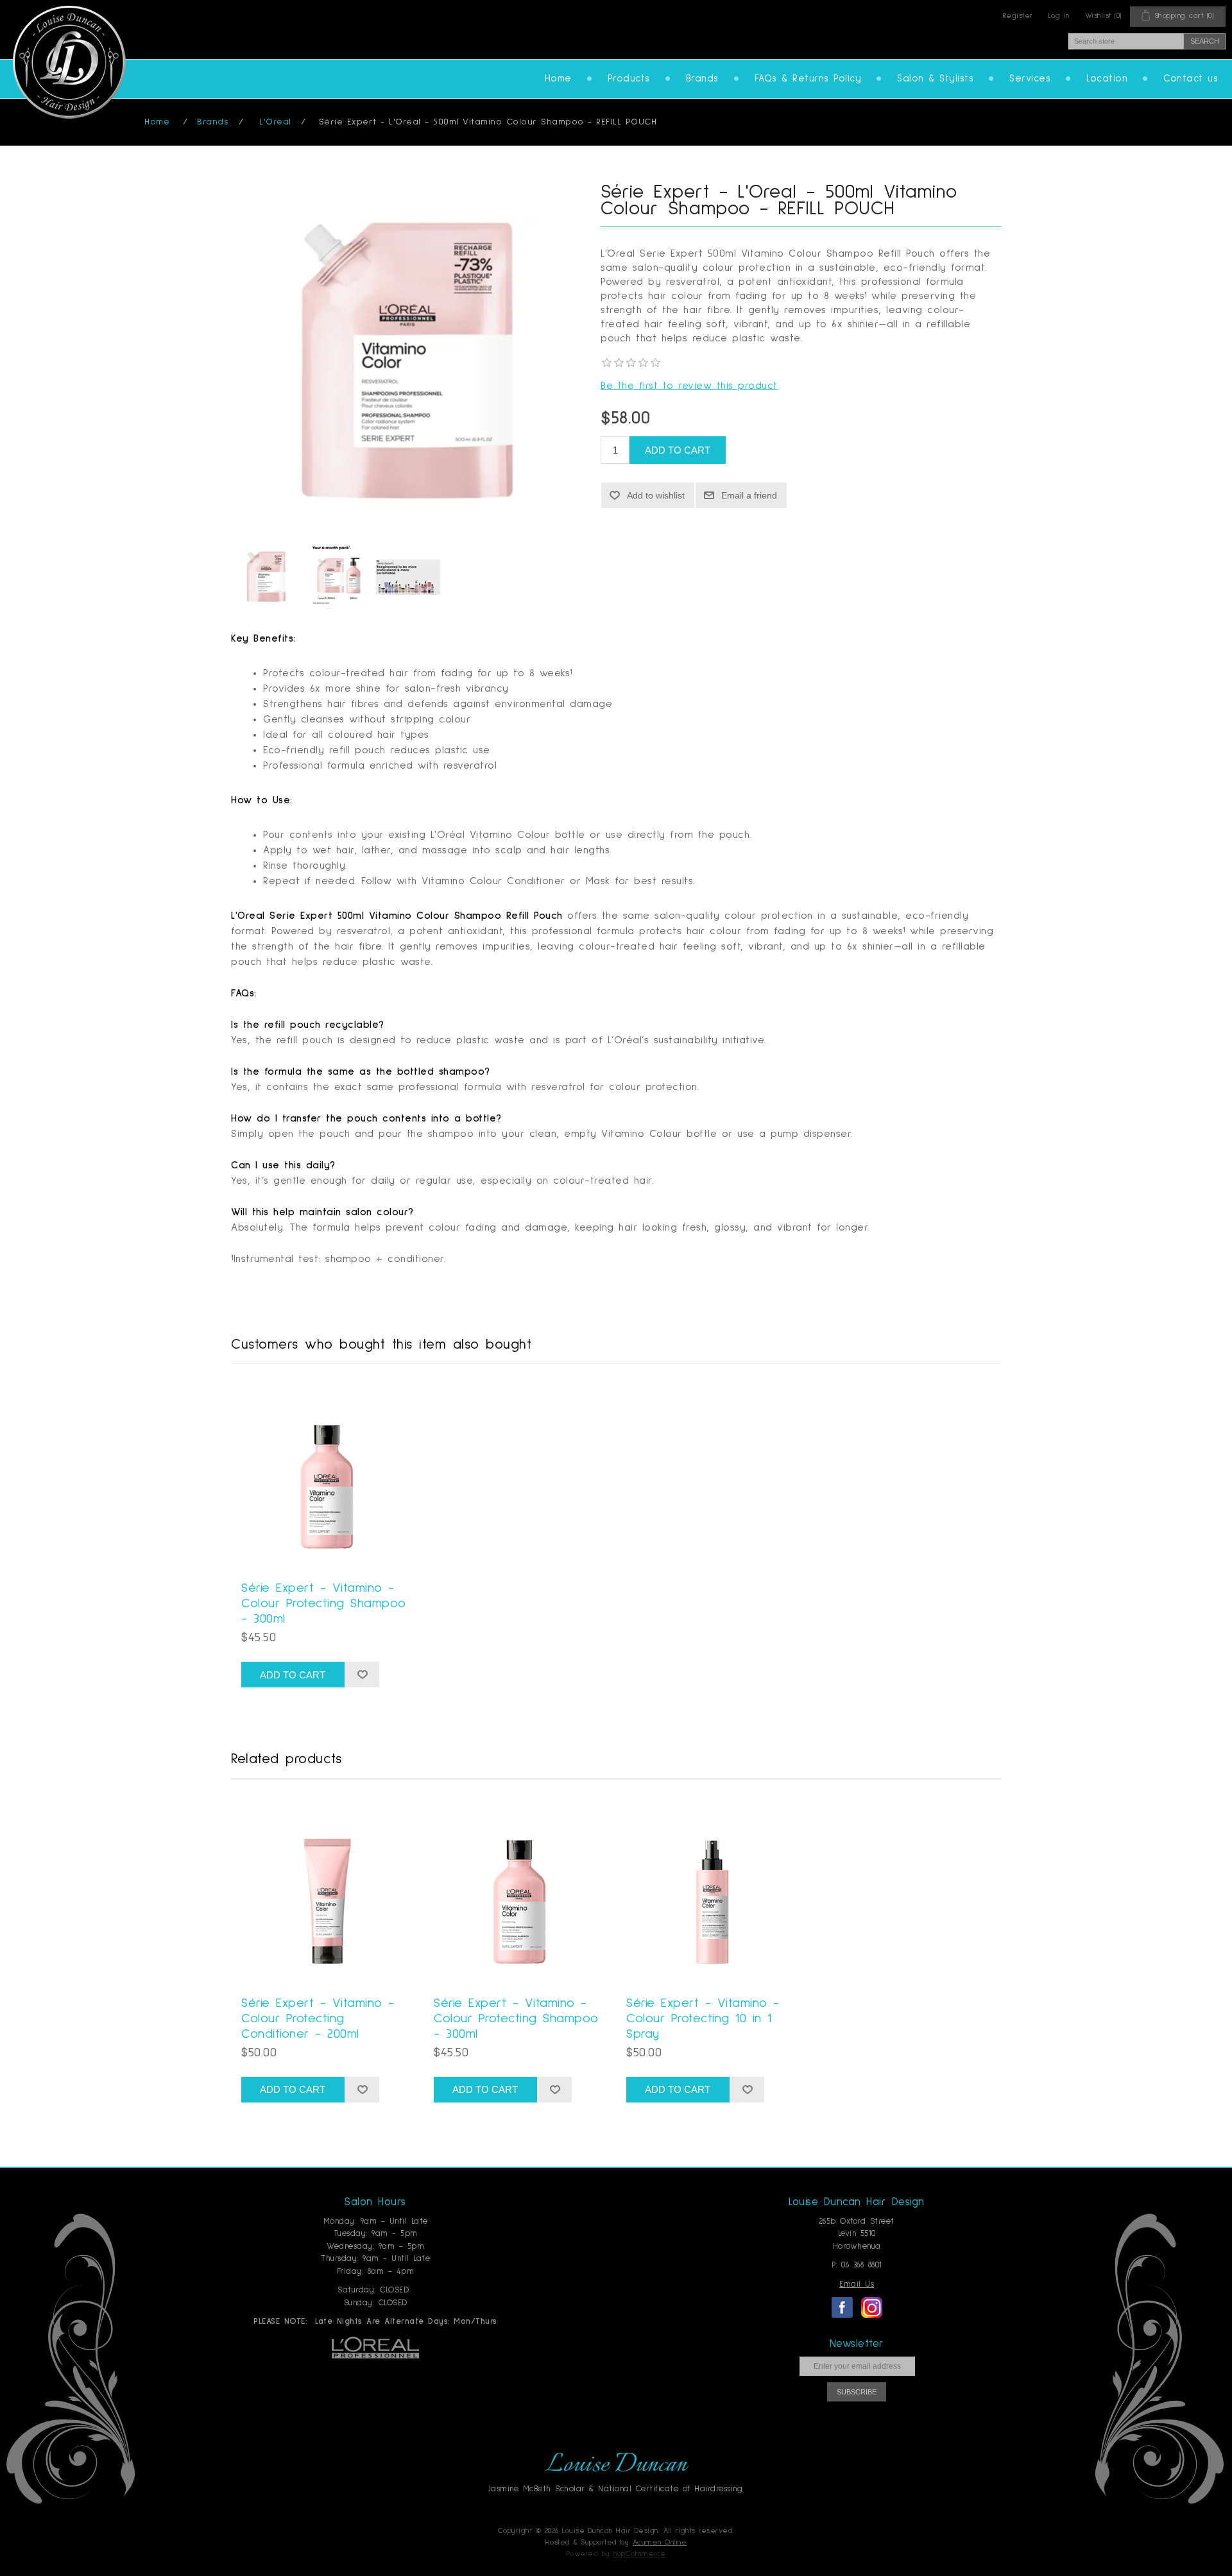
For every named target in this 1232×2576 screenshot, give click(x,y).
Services (1030, 79)
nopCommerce (640, 2554)
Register (1018, 16)
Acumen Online (660, 2543)
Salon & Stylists (935, 79)
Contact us (1191, 79)
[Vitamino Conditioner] (327, 1890)
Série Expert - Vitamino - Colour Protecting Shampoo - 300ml (324, 1603)
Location (1107, 79)
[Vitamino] (266, 577)
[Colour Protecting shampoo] (327, 1475)
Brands (702, 79)
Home (558, 79)
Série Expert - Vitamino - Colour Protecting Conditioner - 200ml (318, 2018)
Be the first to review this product (689, 386)
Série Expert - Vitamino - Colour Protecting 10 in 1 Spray (703, 2018)
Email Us (857, 2284)
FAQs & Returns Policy (808, 79)
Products (629, 79)
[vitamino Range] (338, 577)
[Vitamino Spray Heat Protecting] (712, 1890)
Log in (1059, 16)
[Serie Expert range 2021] (408, 577)
